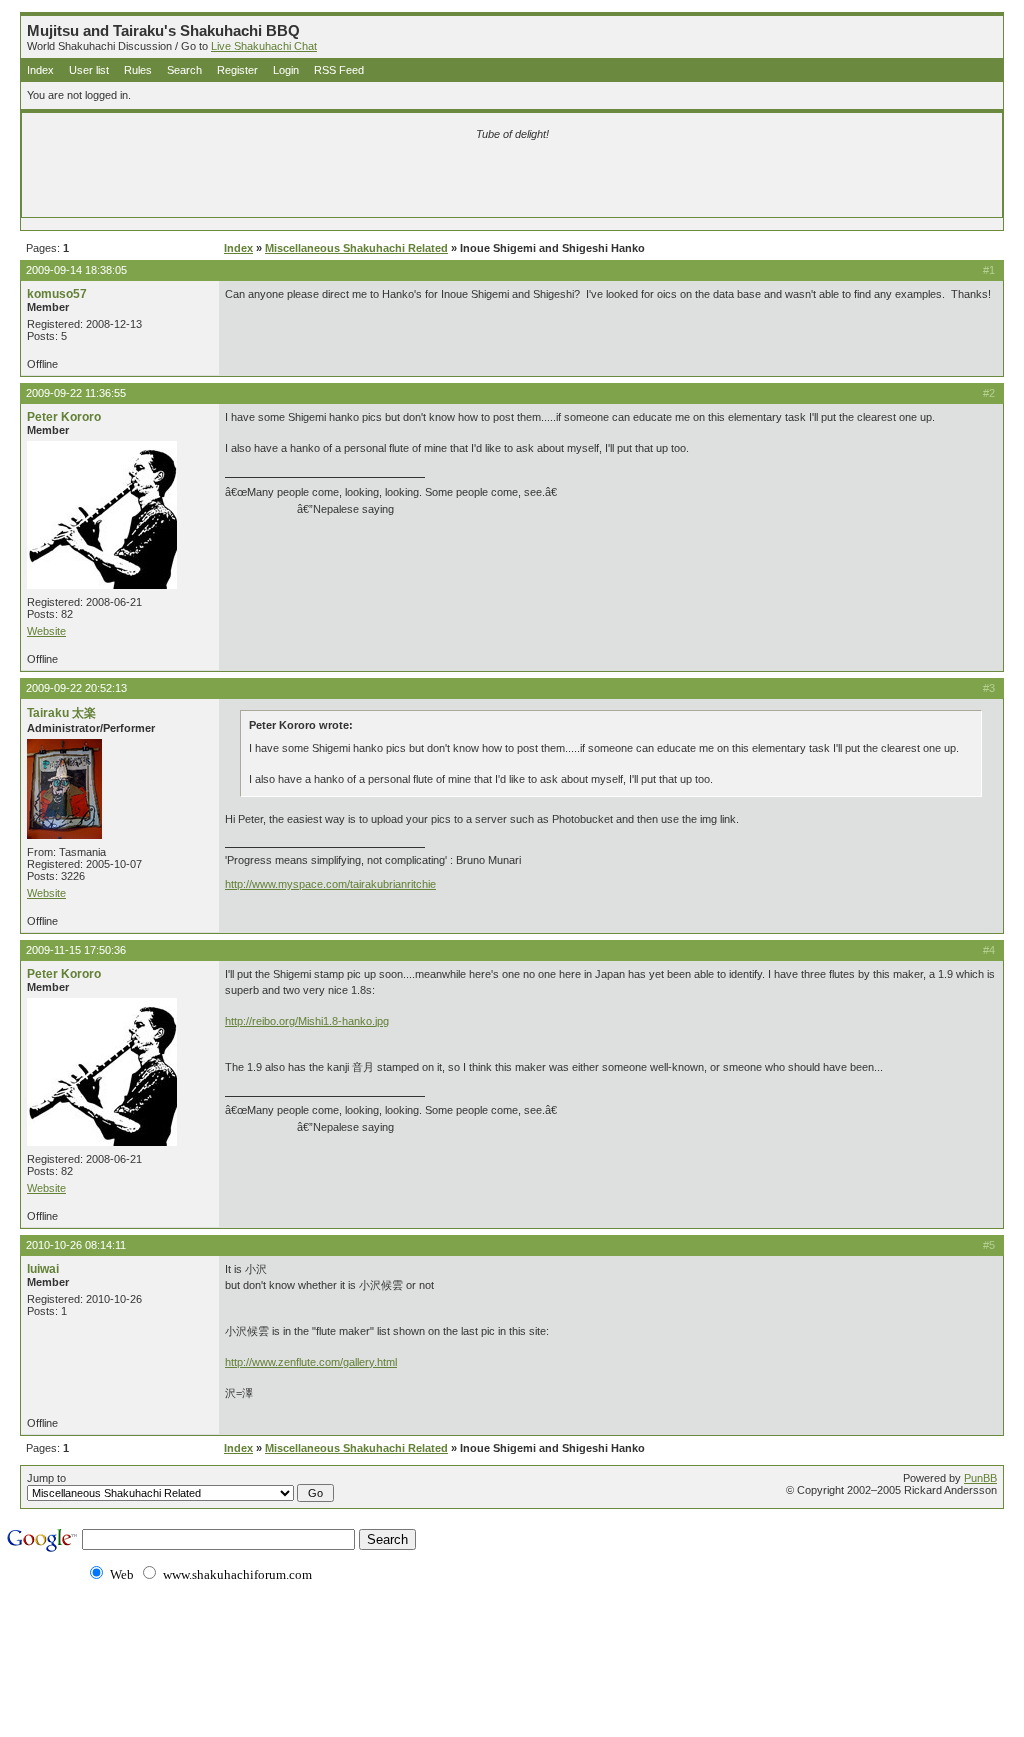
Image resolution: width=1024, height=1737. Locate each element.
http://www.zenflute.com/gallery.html (311, 1362)
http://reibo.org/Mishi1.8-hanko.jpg (307, 1021)
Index (40, 70)
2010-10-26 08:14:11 (76, 1245)
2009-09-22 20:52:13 (76, 688)
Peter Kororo (64, 417)
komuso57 (57, 294)
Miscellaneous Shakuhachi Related (356, 248)
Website (46, 631)
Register (237, 70)
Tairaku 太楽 (61, 713)
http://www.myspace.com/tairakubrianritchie (330, 884)
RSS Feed (339, 70)
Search (184, 70)
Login (286, 70)
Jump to (46, 1478)
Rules (138, 70)
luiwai (43, 1269)
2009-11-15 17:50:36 (76, 950)
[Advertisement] (277, 182)
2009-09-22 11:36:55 (76, 393)
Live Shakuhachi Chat (264, 46)
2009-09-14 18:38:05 (76, 270)
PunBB (980, 1478)
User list (89, 70)
